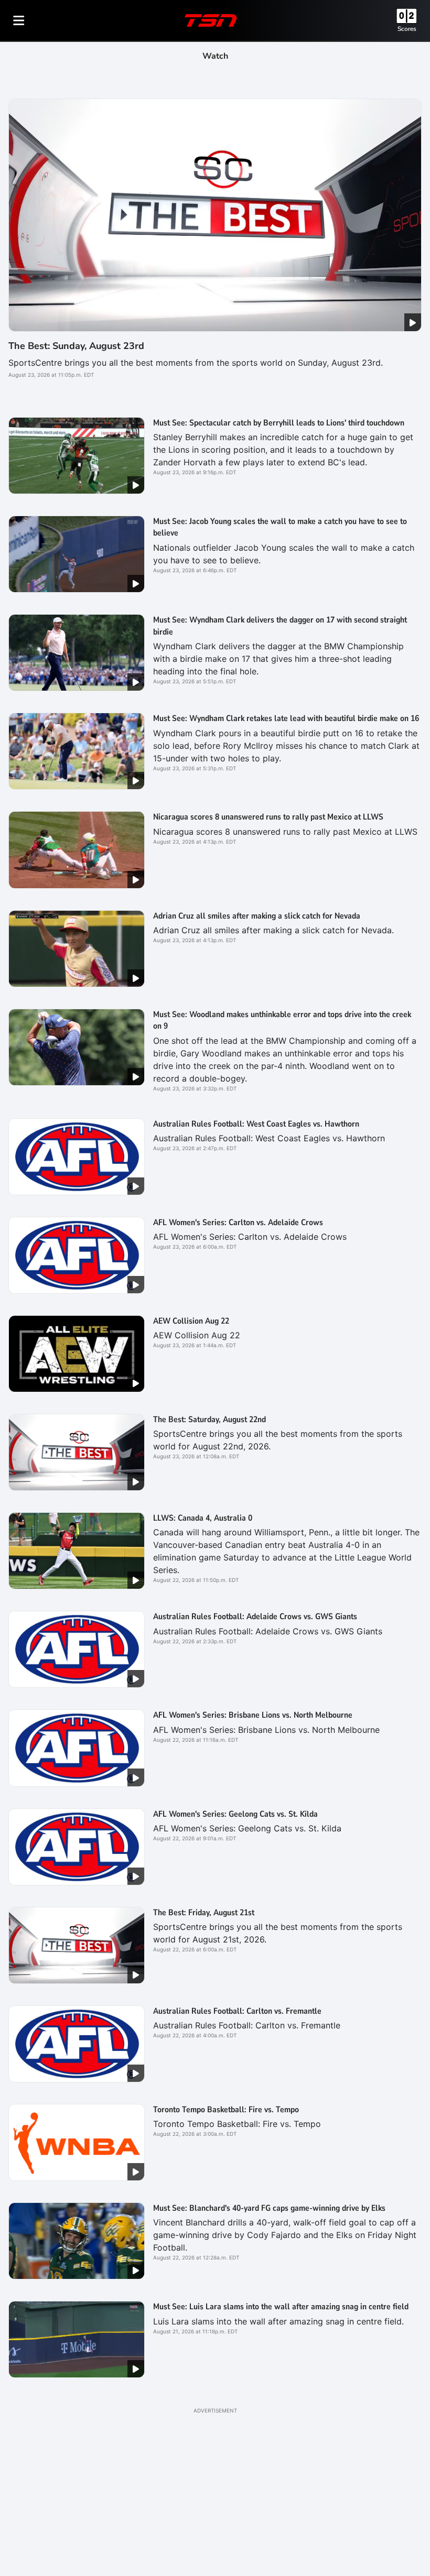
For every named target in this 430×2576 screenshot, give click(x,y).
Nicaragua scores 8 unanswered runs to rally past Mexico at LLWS (268, 817)
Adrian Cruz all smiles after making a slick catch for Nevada (257, 916)
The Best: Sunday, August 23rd (76, 346)
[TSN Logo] (211, 20)
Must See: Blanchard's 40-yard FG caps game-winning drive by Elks (269, 2208)
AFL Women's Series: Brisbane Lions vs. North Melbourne (253, 1715)
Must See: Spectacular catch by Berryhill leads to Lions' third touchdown (279, 423)
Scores (407, 29)
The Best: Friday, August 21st (204, 1913)
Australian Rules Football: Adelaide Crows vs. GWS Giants (255, 1617)
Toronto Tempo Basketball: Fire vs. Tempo (226, 2110)
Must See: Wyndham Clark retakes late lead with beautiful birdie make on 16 (286, 718)
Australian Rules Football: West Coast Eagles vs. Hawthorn (256, 1124)
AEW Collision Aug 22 (191, 1321)
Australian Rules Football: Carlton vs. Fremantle (237, 2011)
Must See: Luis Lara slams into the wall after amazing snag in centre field (281, 2307)
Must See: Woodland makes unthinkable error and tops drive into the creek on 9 (282, 1020)
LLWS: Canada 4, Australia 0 (203, 1518)
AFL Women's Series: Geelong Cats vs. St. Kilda (235, 1814)
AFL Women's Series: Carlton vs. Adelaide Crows (238, 1222)
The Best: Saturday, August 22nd (209, 1420)
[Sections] (19, 20)
